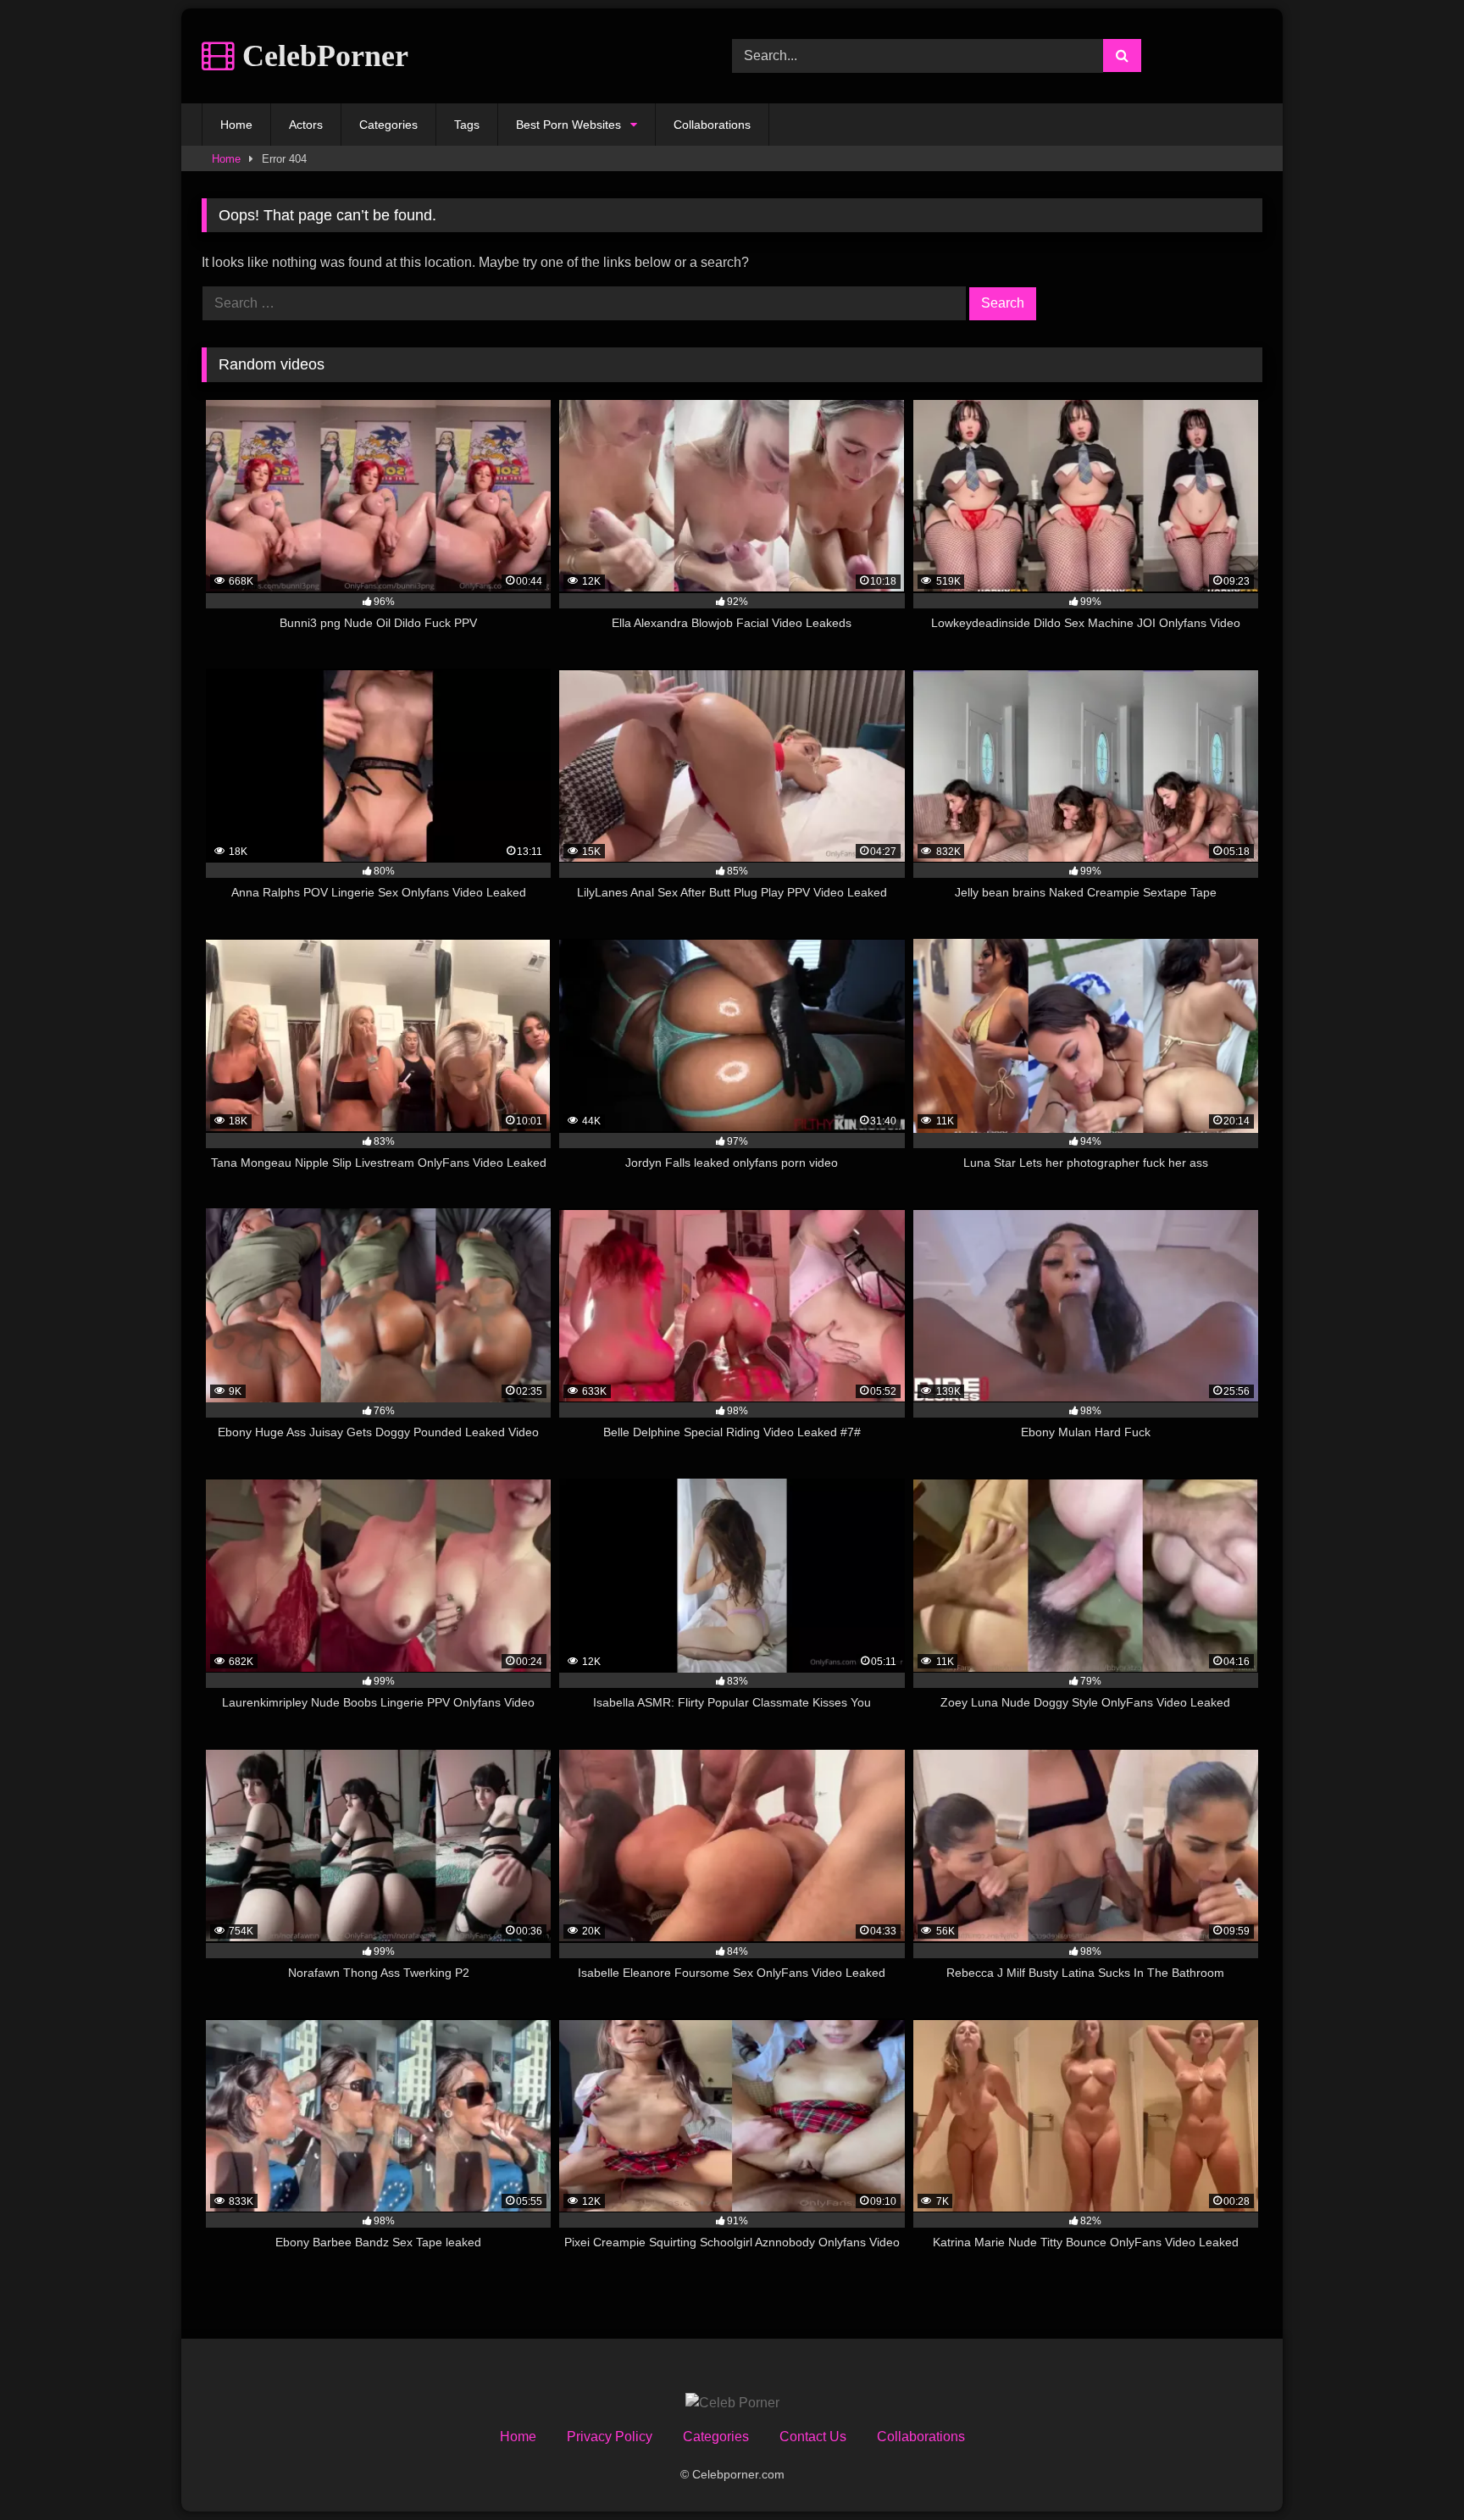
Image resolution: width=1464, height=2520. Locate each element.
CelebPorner (322, 56)
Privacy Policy (610, 2437)
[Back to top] (1411, 2470)
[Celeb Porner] (732, 2403)
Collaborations (712, 125)
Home (236, 125)
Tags (467, 125)
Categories (388, 125)
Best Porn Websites (568, 125)
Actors (306, 125)
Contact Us (813, 2437)
